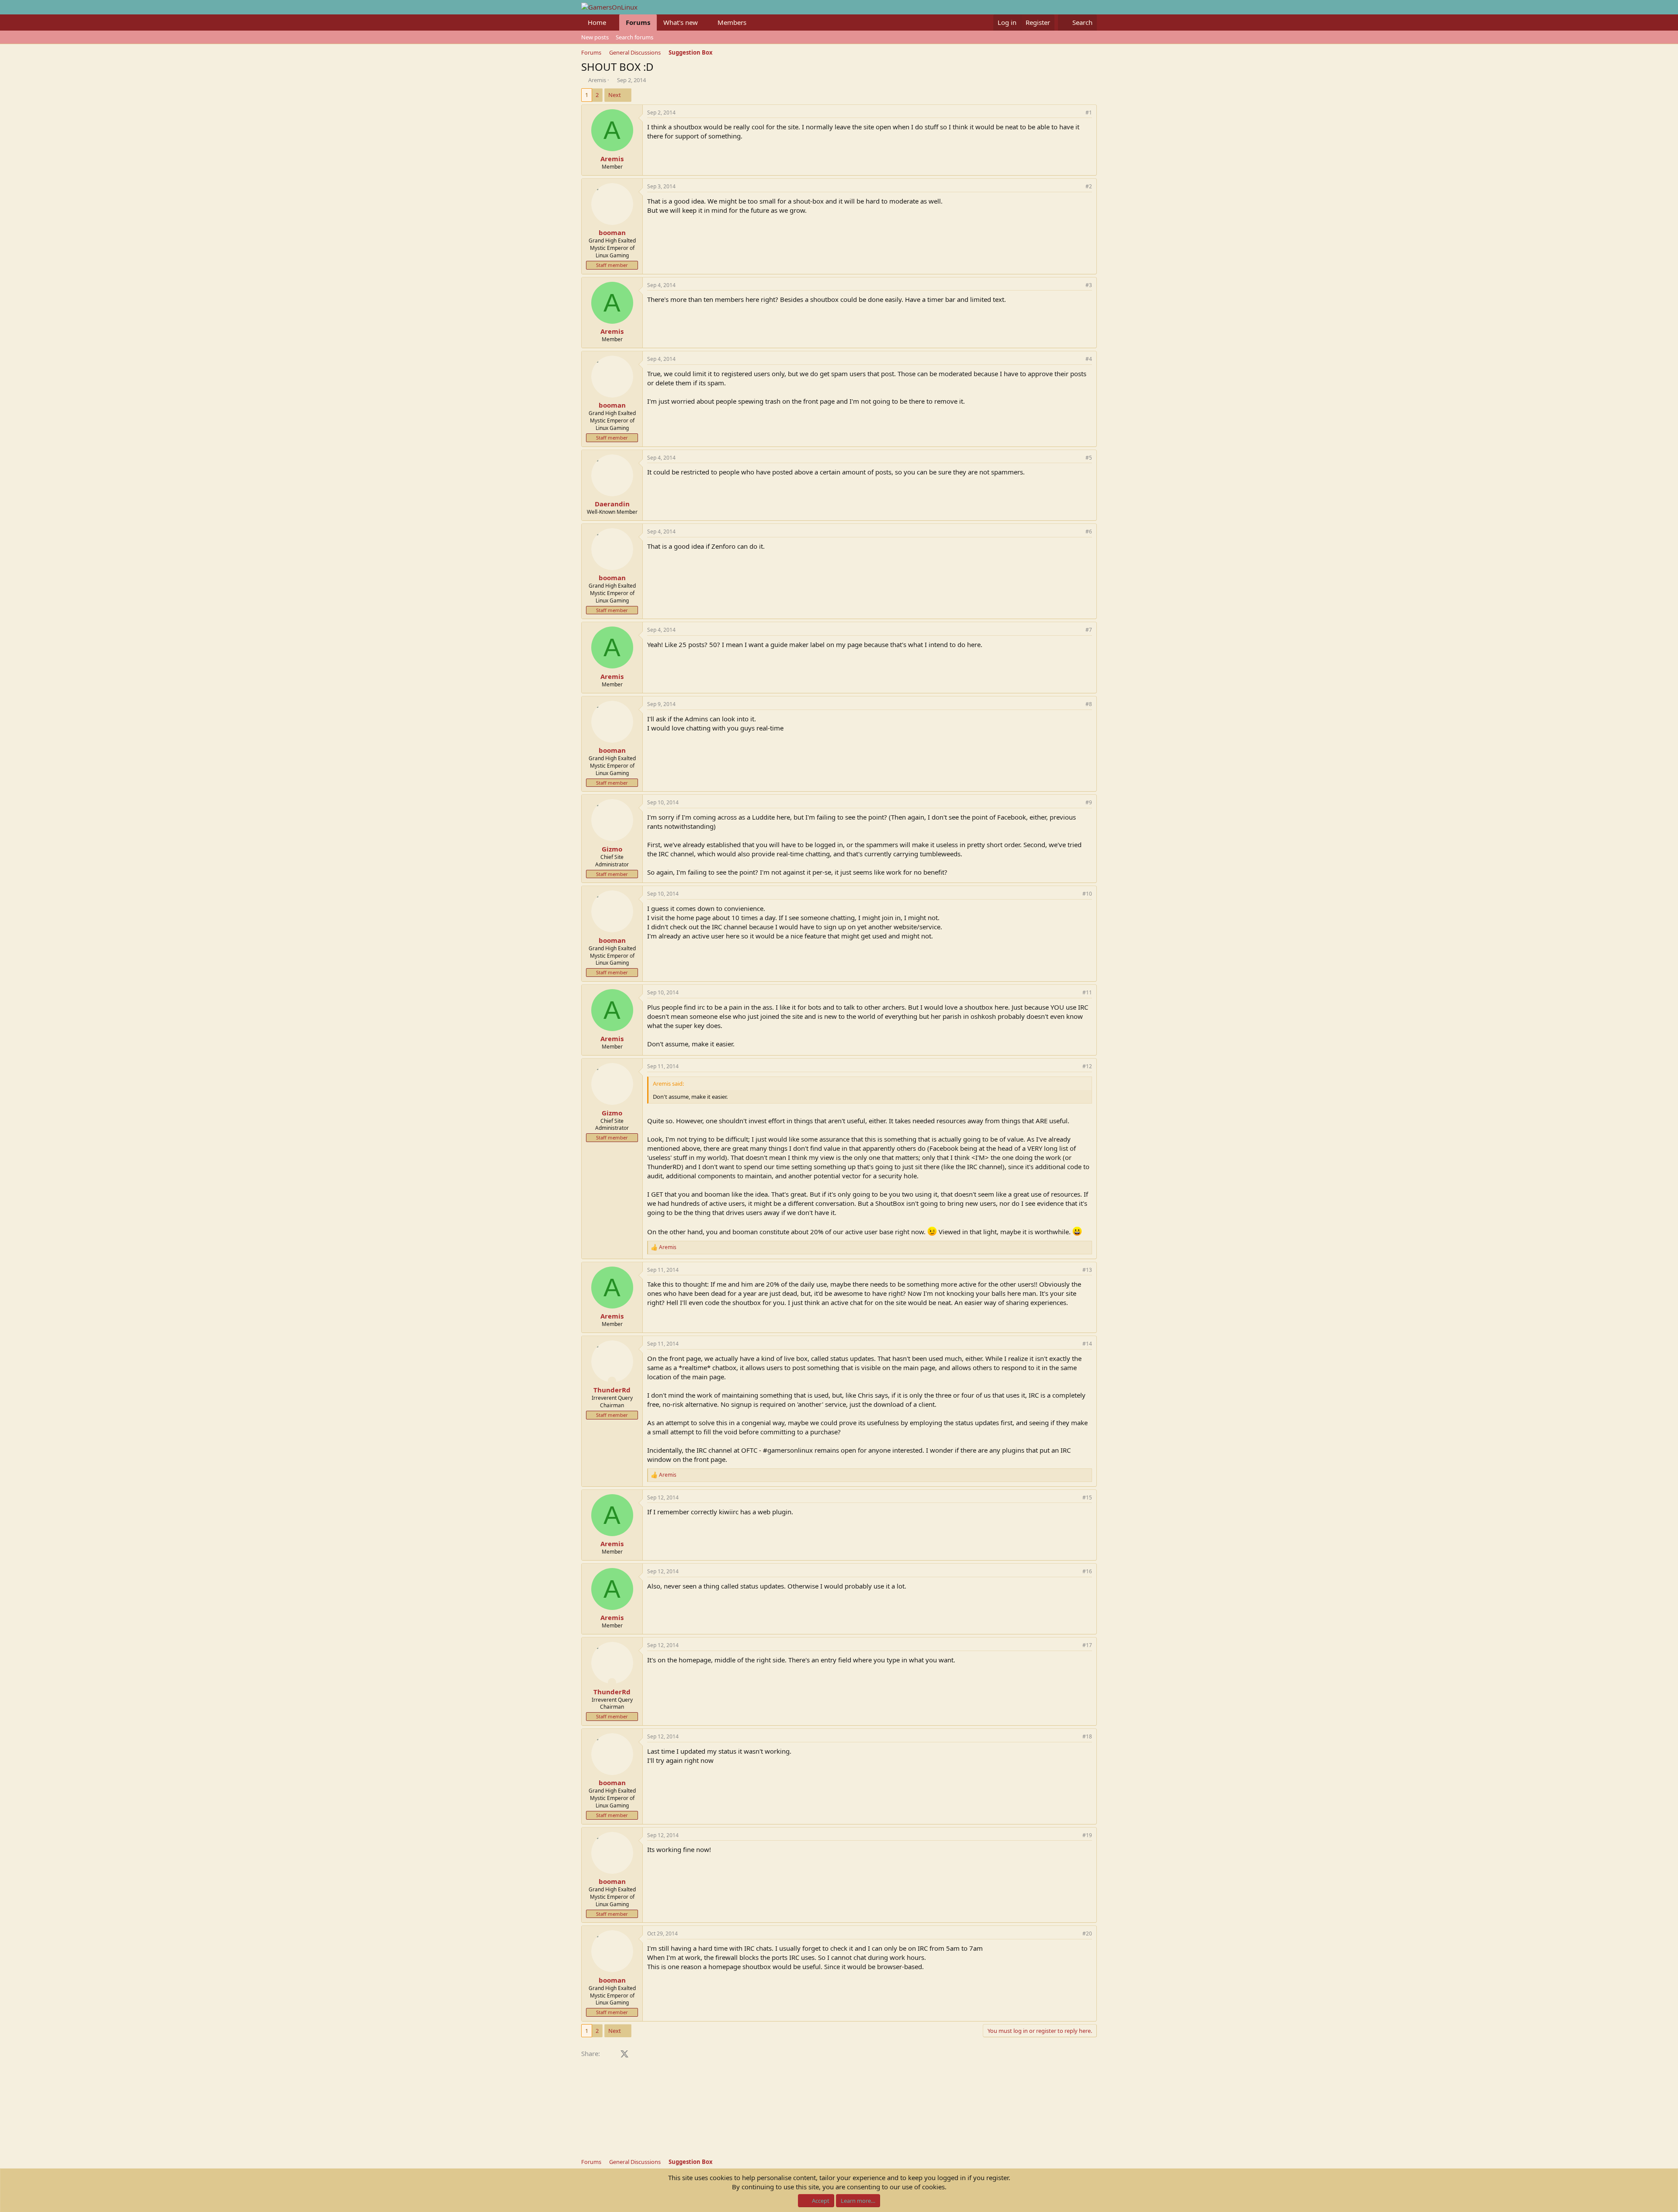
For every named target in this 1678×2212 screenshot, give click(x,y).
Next (615, 95)
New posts (595, 37)
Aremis (597, 80)
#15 (1087, 1497)
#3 (1089, 285)
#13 (1087, 1270)
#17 (1087, 1645)
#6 (1089, 531)
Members (732, 22)
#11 (1087, 992)
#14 (1087, 1344)
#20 (1087, 1933)
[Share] (1077, 113)
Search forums (634, 37)
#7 (1089, 630)
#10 (1087, 894)
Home (597, 22)
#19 (1087, 1835)
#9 (1089, 802)
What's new (681, 22)
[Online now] (612, 1381)
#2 (1089, 186)
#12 (1087, 1066)
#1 (1089, 113)
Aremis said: (668, 1083)
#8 (1089, 704)
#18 (1087, 1736)
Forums (638, 22)
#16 (1087, 1571)
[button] (613, 23)
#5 (1089, 458)
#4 (1089, 359)
